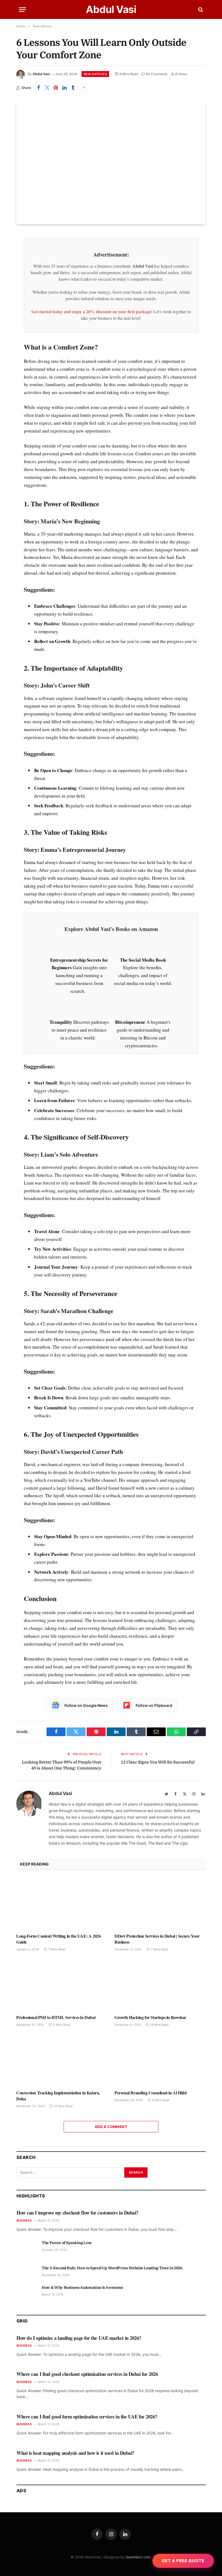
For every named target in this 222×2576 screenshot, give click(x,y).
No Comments (157, 74)
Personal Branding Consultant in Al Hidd (151, 2093)
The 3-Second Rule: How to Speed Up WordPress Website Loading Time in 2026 (112, 2268)
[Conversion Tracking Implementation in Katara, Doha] (62, 2060)
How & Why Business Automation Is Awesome (82, 2287)
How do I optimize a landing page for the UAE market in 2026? (79, 2338)
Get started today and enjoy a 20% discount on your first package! (92, 311)
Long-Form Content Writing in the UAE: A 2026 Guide (58, 1939)
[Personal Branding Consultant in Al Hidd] (160, 2060)
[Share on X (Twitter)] (47, 88)
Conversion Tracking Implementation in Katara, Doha (58, 2096)
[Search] (200, 10)
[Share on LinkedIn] (64, 88)
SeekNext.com (138, 2557)
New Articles (95, 74)
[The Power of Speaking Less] (27, 2249)
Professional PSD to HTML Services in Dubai (56, 2017)
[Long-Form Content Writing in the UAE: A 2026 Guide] (62, 1903)
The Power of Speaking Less (67, 2243)
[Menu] (22, 10)
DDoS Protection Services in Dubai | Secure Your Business (157, 1939)
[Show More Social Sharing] (84, 88)
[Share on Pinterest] (56, 88)
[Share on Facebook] (38, 88)
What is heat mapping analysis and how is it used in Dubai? (75, 2453)
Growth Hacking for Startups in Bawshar (150, 2017)
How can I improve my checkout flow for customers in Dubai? (77, 2213)
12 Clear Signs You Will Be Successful (158, 1762)
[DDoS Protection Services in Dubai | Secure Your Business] (160, 1903)
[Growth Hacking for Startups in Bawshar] (160, 1985)
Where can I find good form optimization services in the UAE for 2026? (87, 2417)
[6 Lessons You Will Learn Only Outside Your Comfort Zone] (111, 162)
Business (24, 2220)
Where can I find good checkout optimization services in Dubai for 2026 (87, 2374)
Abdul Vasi (41, 74)
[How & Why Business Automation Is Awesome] (27, 2293)
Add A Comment (111, 2127)
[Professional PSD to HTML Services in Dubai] (62, 1985)
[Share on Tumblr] (73, 88)
